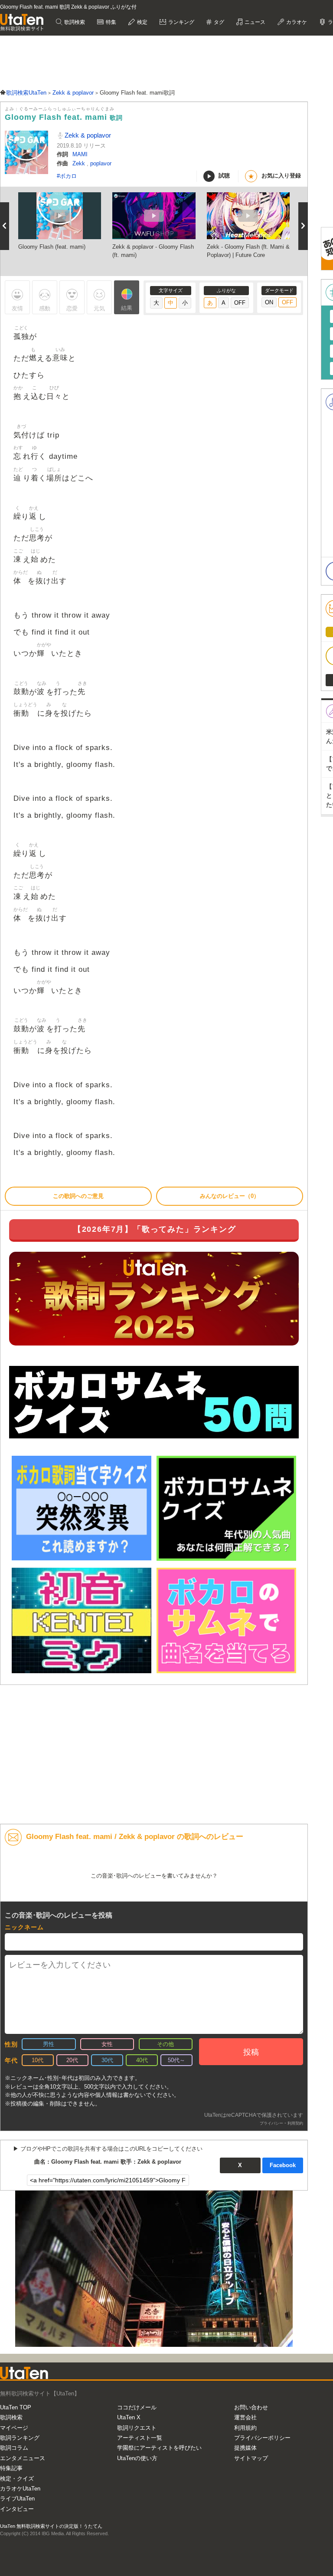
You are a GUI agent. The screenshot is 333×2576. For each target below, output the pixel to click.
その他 (165, 2044)
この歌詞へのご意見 (78, 1196)
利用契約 (295, 2123)
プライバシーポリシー (262, 2438)
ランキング (181, 22)
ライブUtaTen (17, 2499)
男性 (49, 2044)
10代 (38, 2060)
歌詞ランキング (20, 2438)
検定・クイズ (17, 2479)
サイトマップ (251, 2458)
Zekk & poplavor (87, 135)
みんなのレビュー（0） (230, 1196)
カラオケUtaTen (20, 2489)
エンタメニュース (23, 2458)
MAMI (80, 154)
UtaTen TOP (16, 2407)
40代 (142, 2060)
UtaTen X (129, 2417)
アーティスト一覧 (140, 2438)
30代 (107, 2060)
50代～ (176, 2060)
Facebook (283, 2165)
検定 (142, 22)
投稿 (251, 2052)
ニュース (254, 22)
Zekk (80, 163)
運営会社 (245, 2417)
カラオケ (296, 22)
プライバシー (271, 2123)
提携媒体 (245, 2448)
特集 (110, 22)
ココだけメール (137, 2407)
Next (303, 226)
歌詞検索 (74, 22)
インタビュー (17, 2509)
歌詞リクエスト (137, 2428)
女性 (107, 2044)
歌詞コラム (14, 2448)
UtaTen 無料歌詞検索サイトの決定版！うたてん (51, 2526)
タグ (218, 22)
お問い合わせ (251, 2407)
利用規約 (245, 2428)
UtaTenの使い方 (137, 2458)
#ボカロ (67, 176)
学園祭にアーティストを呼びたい (159, 2448)
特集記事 (11, 2468)
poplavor (101, 163)
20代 (72, 2060)
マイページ (14, 2428)
